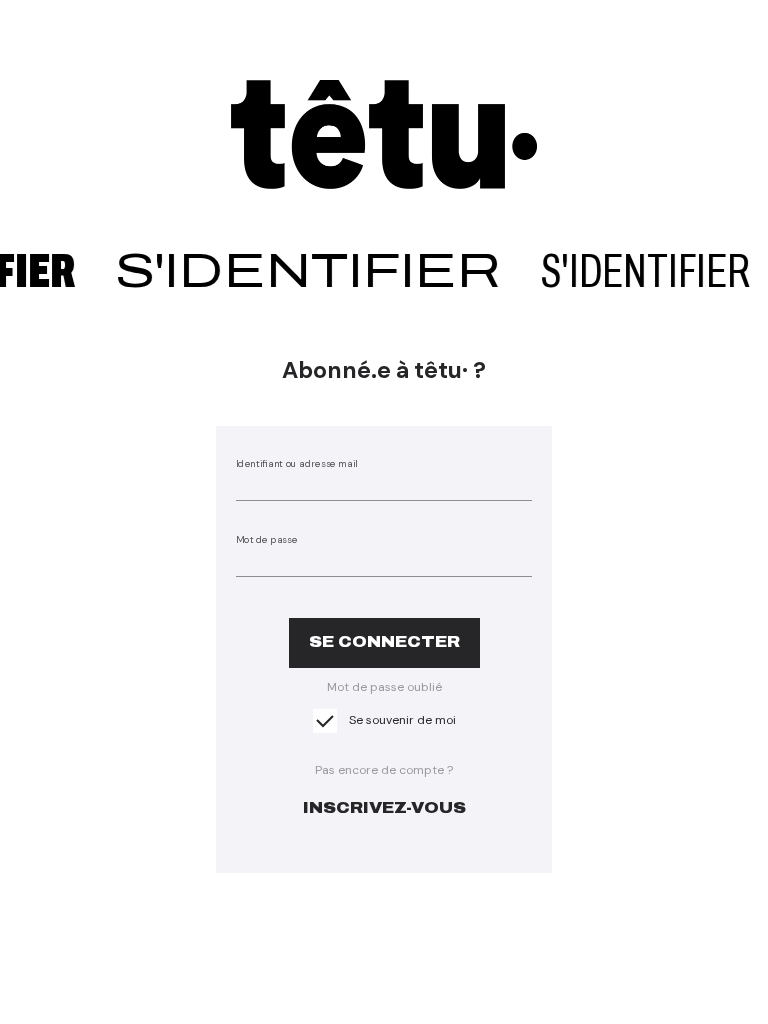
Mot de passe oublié (384, 687)
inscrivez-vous (384, 807)
